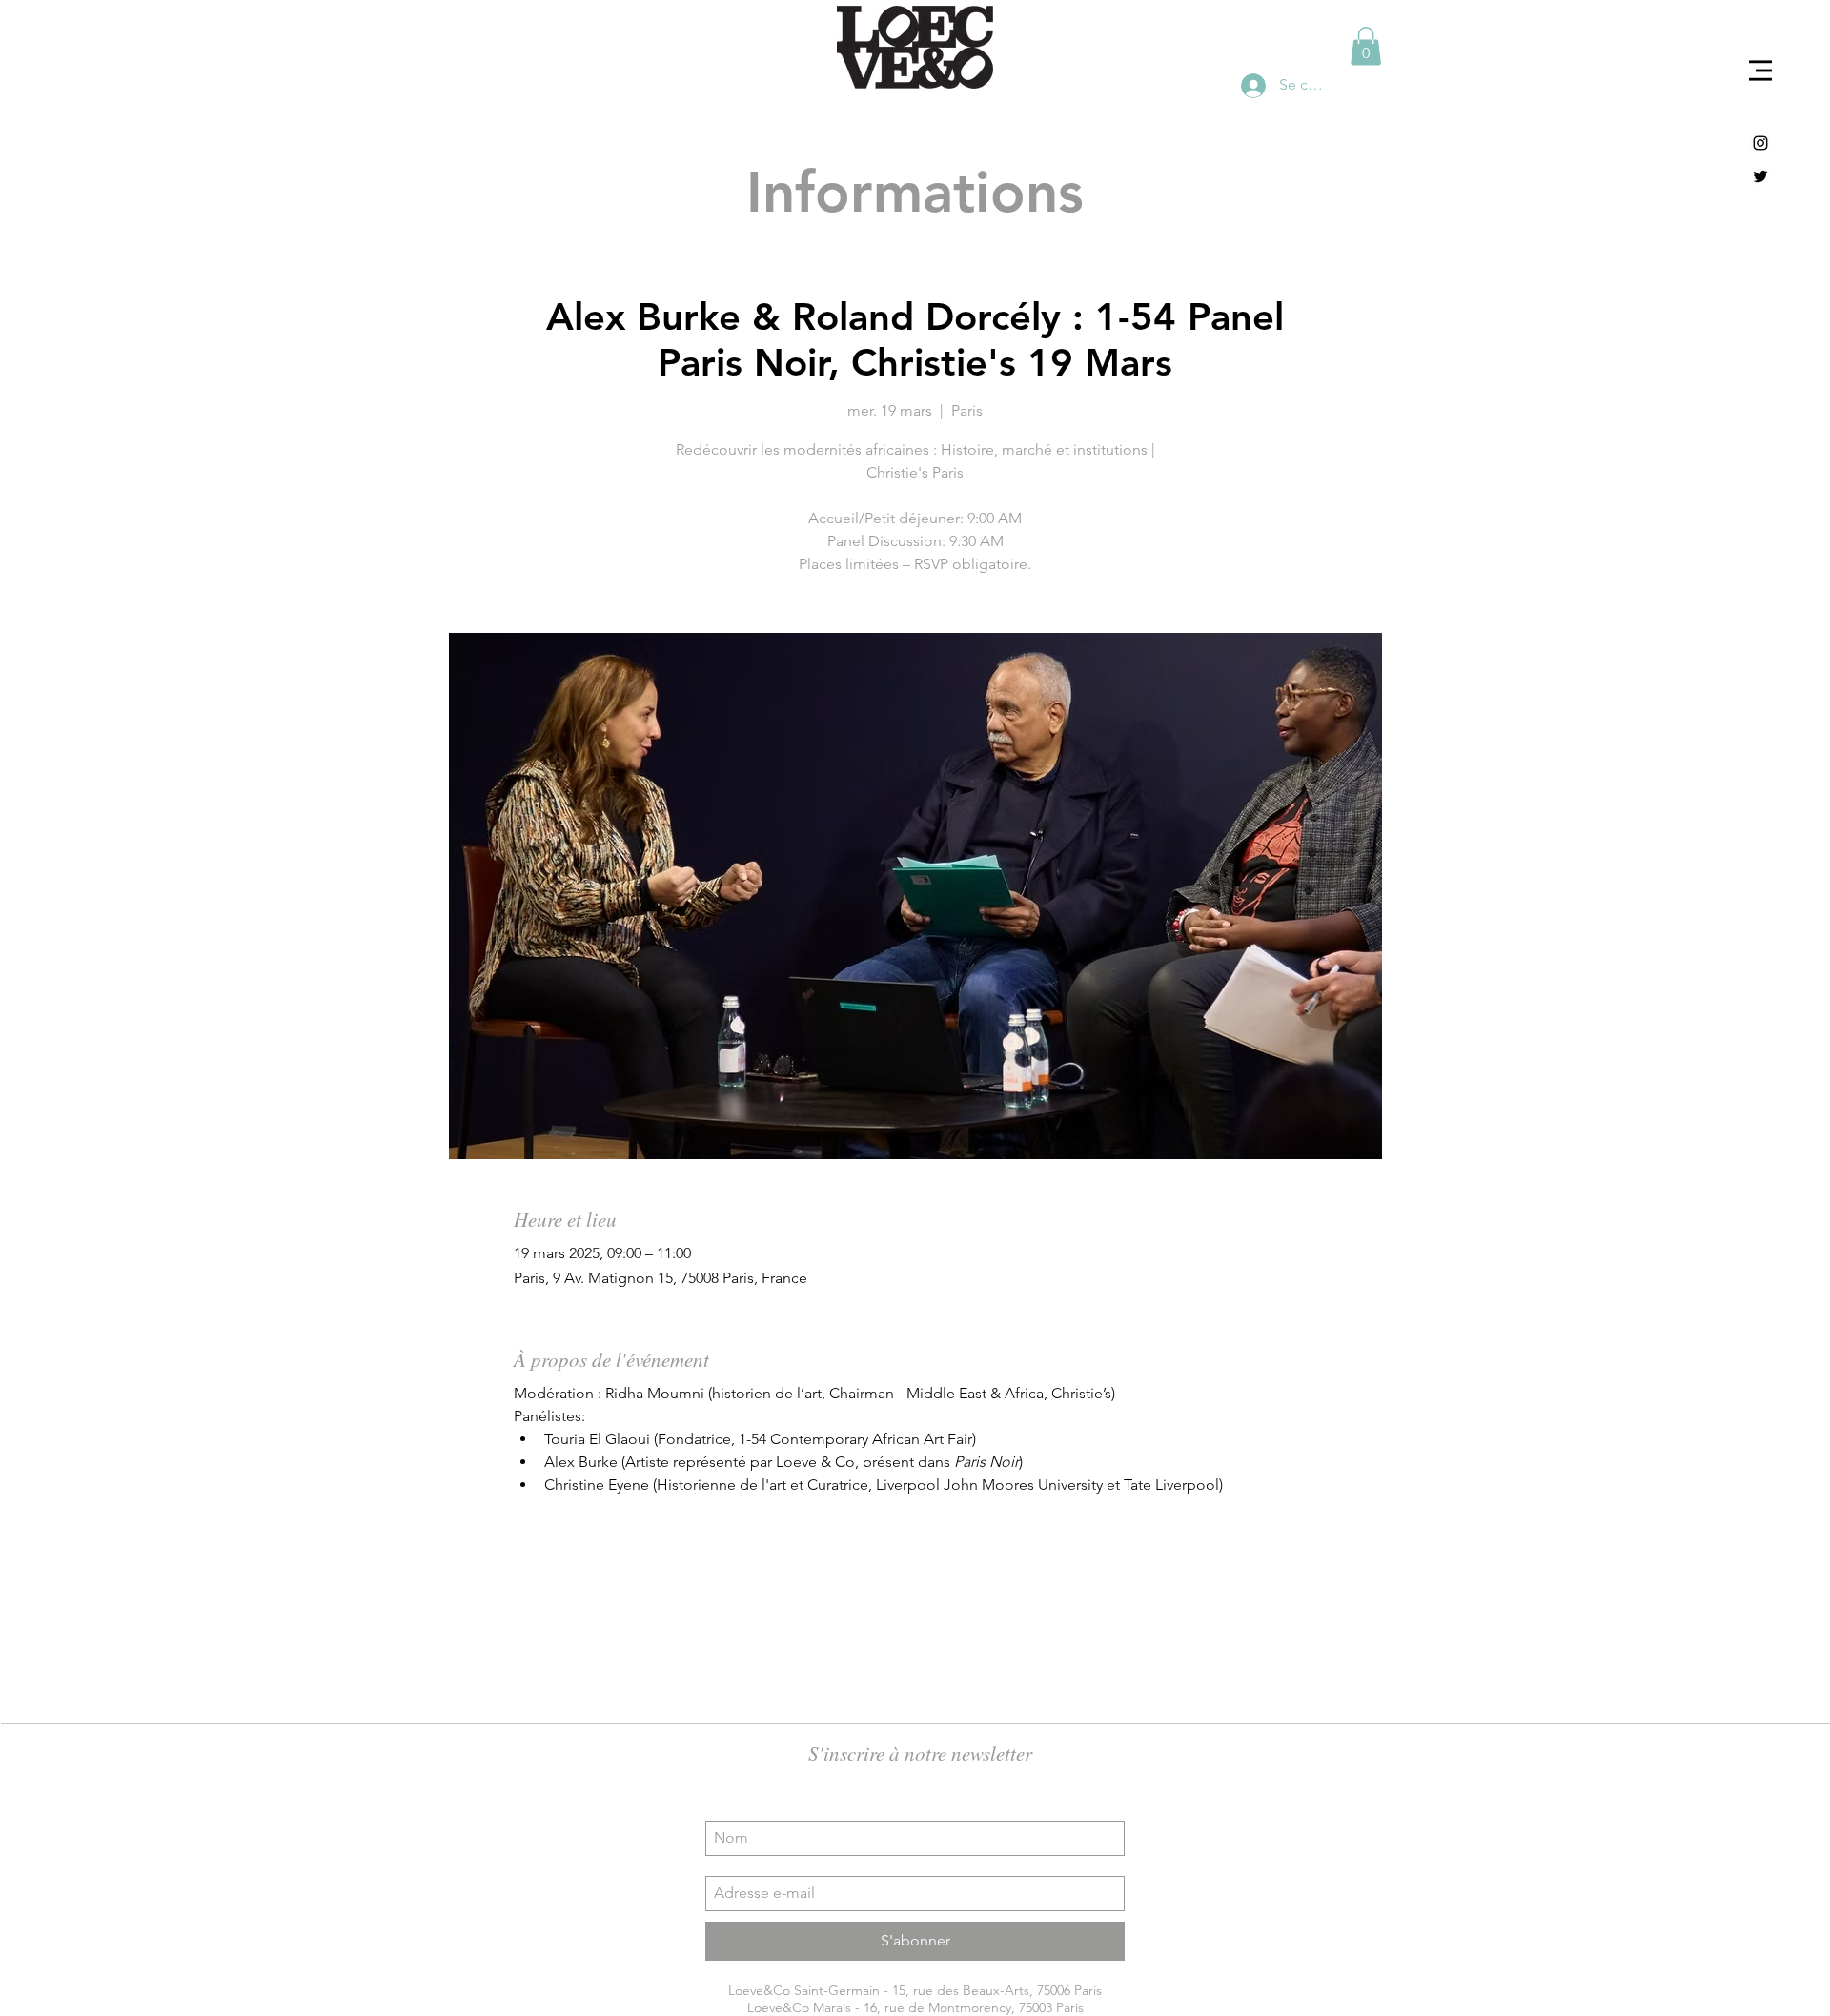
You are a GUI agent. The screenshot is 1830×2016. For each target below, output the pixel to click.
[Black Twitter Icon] (1760, 176)
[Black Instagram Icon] (1760, 143)
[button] (1760, 71)
